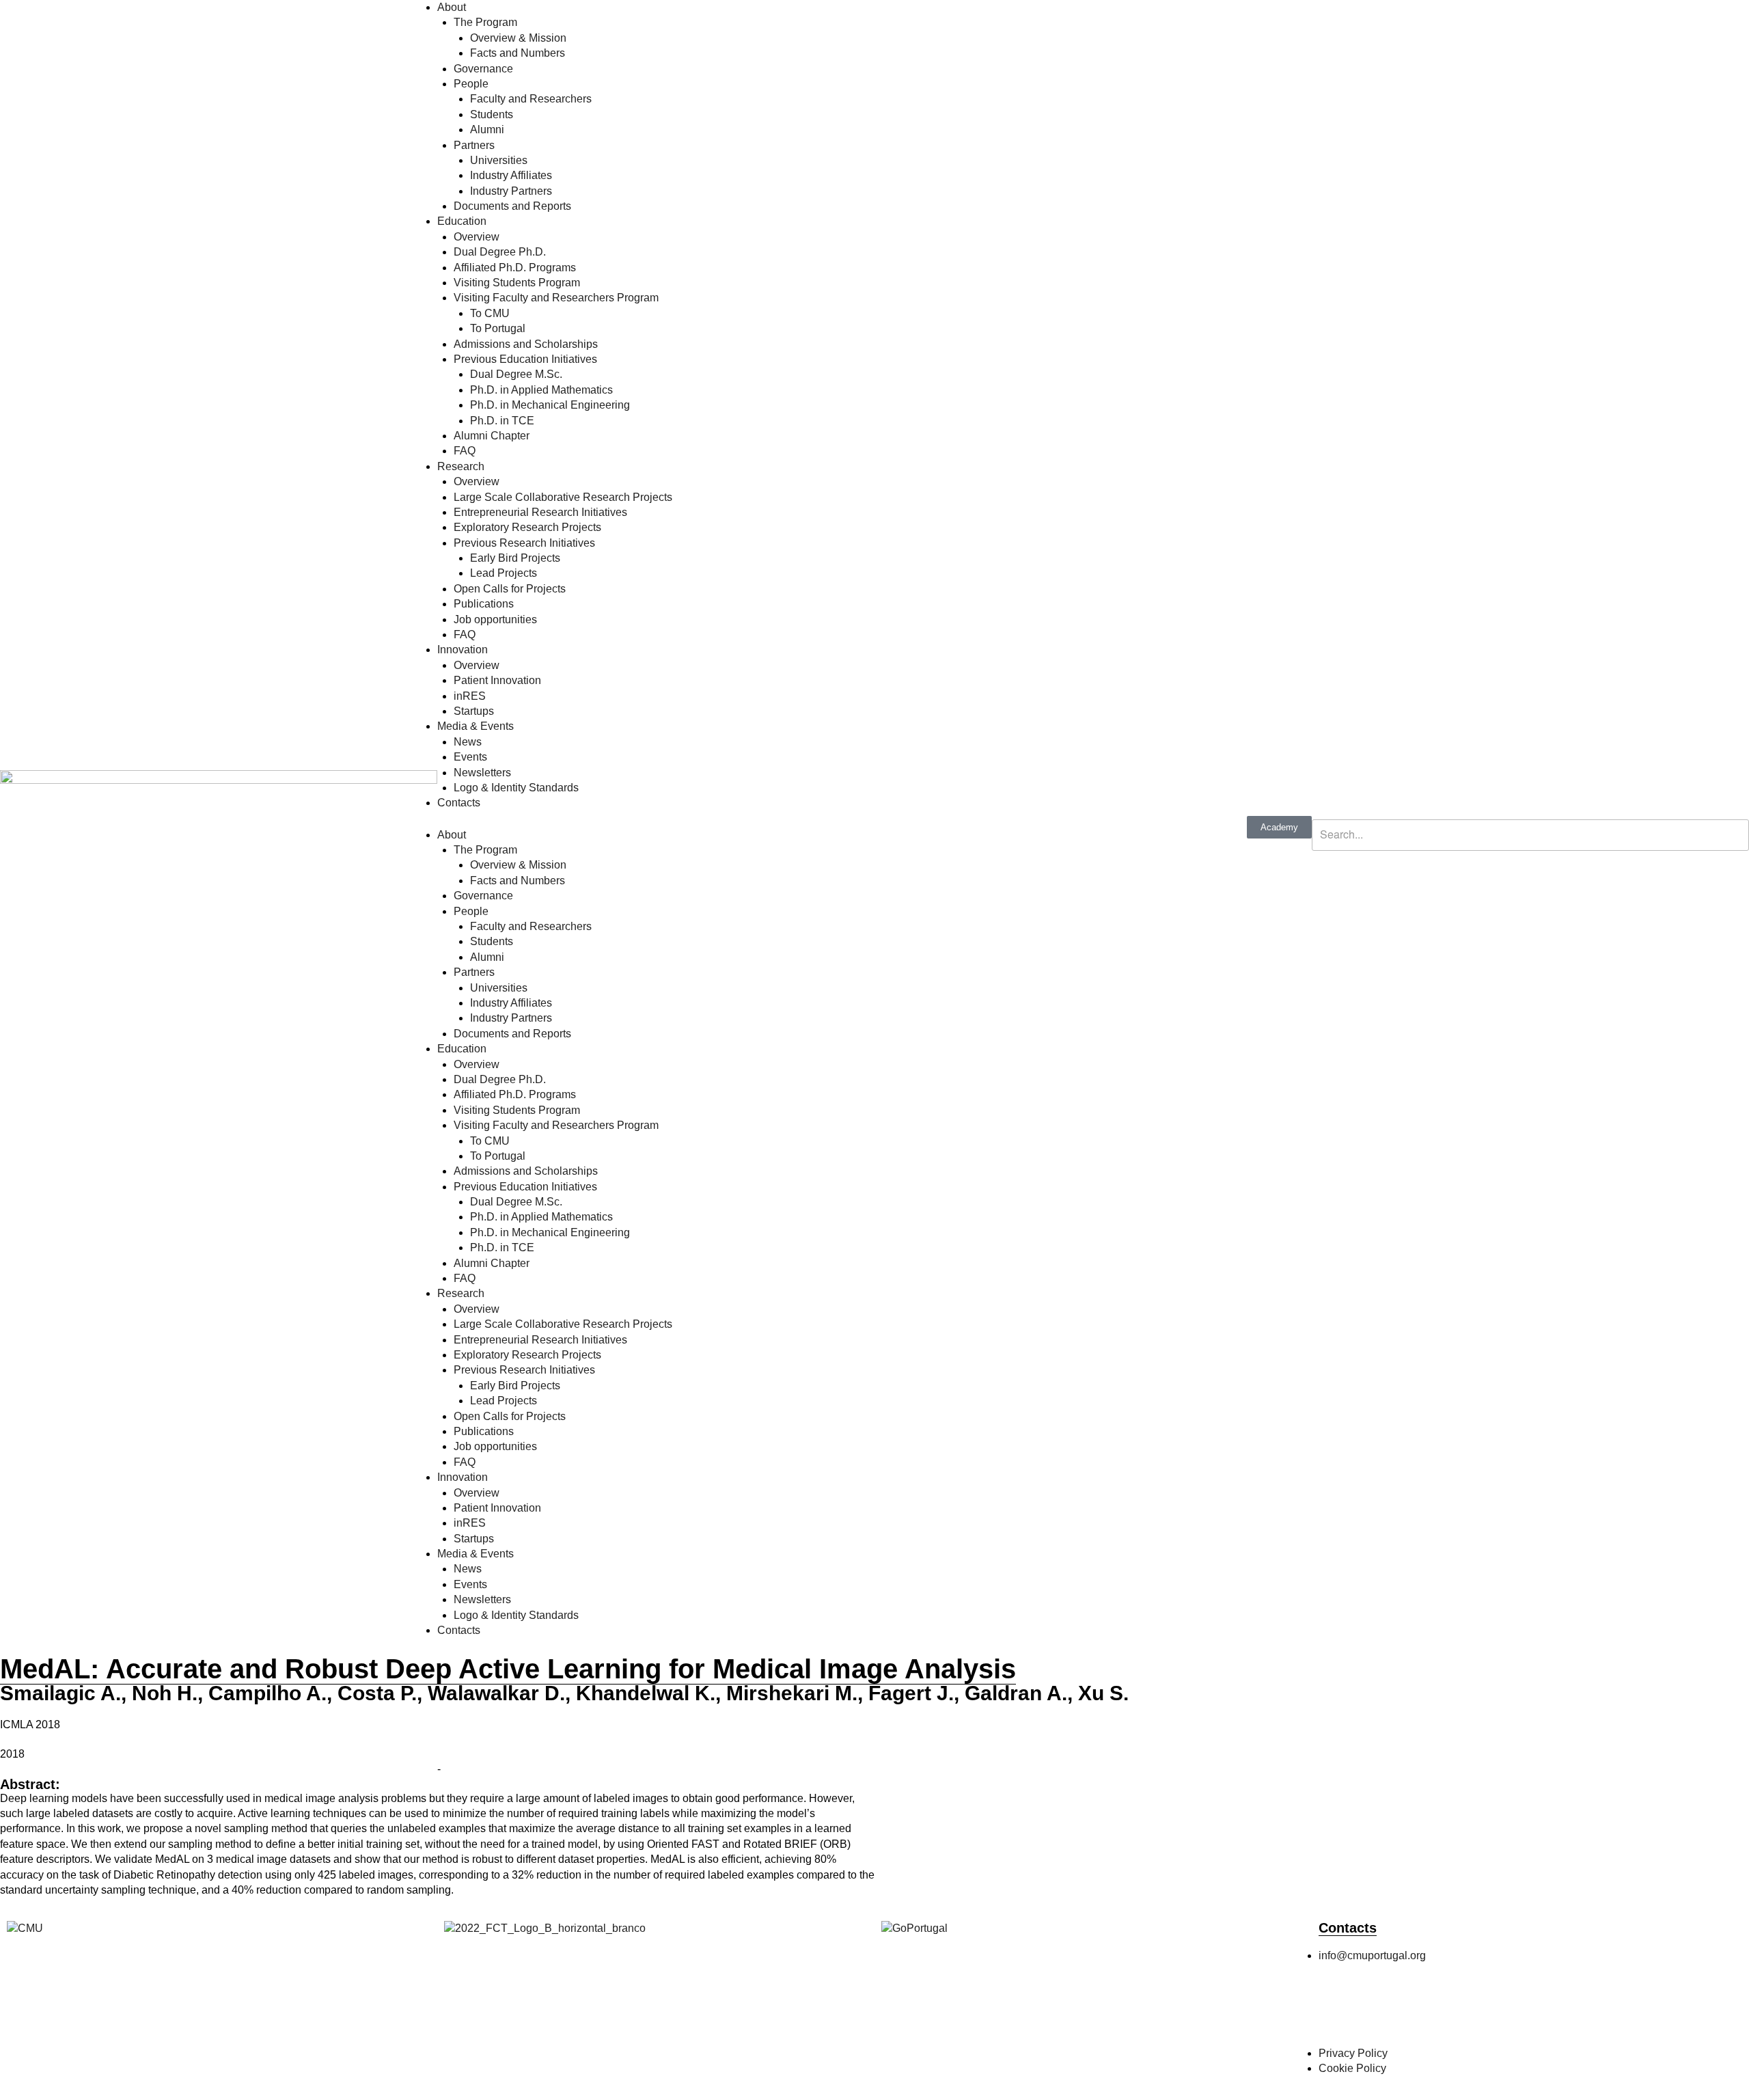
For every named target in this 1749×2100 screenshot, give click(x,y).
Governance (483, 69)
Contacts (459, 803)
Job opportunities (495, 619)
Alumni (487, 129)
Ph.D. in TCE (502, 421)
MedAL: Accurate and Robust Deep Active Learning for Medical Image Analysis (508, 1669)
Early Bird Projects (515, 558)
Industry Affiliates (511, 175)
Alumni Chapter (492, 436)
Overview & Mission (518, 38)
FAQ (465, 451)
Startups (474, 711)
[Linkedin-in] (1446, 2011)
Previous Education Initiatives (525, 359)
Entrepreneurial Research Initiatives (540, 512)
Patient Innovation (497, 680)
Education (462, 221)
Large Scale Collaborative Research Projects (563, 497)
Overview (477, 237)
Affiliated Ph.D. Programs (515, 268)
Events (470, 757)
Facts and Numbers (518, 53)
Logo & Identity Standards (516, 788)
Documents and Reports (512, 206)
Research (461, 466)
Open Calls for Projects (510, 589)
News (468, 742)
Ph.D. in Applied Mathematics (541, 390)
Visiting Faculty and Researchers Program (556, 298)
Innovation (463, 650)
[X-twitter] (1409, 2011)
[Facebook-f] (1336, 2011)
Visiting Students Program (517, 283)
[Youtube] (1483, 2011)
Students (492, 114)
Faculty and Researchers (531, 99)
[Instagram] (1373, 2011)
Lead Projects (504, 573)
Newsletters (482, 773)
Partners (474, 145)
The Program (485, 22)
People (471, 84)
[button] (1530, 811)
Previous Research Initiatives (524, 543)
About (452, 7)
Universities (499, 160)
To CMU (490, 313)
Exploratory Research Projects (527, 527)
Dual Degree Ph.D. (500, 252)
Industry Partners (511, 191)
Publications (484, 604)
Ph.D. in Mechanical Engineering (550, 405)
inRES (470, 696)
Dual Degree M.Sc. (516, 374)
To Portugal (498, 328)
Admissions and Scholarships (526, 344)
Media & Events (476, 726)
